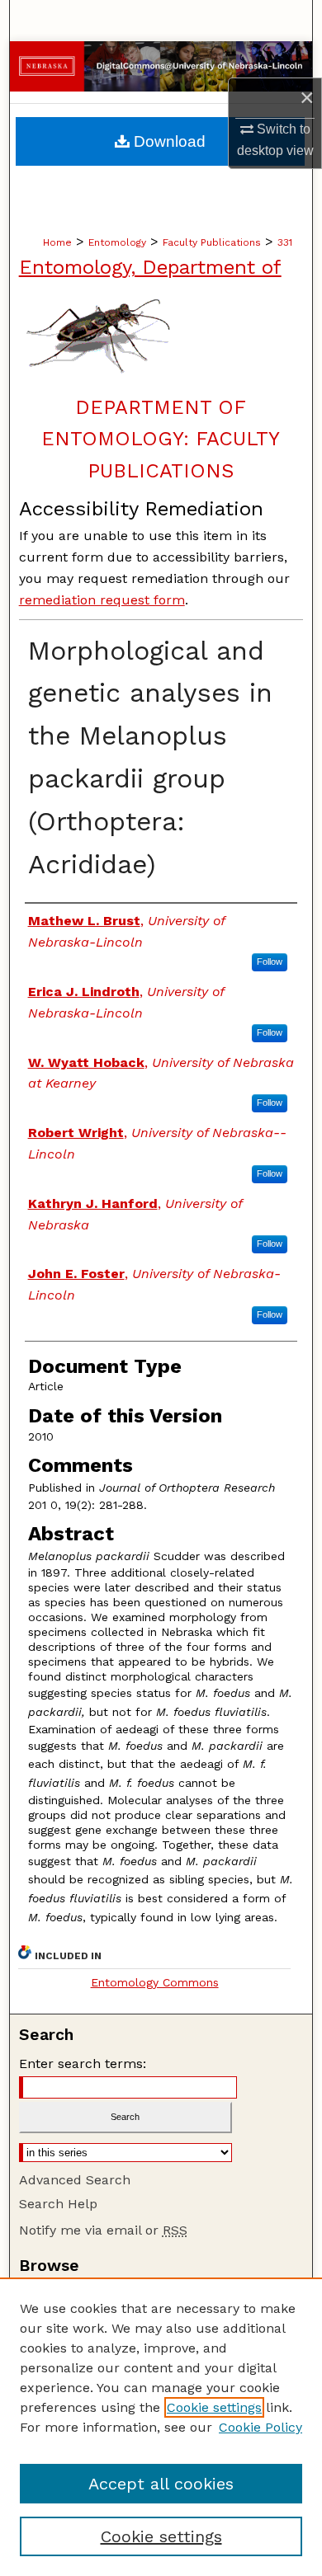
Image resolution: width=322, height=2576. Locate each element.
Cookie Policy (260, 2427)
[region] (161, 2427)
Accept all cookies (161, 2484)
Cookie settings (214, 2407)
